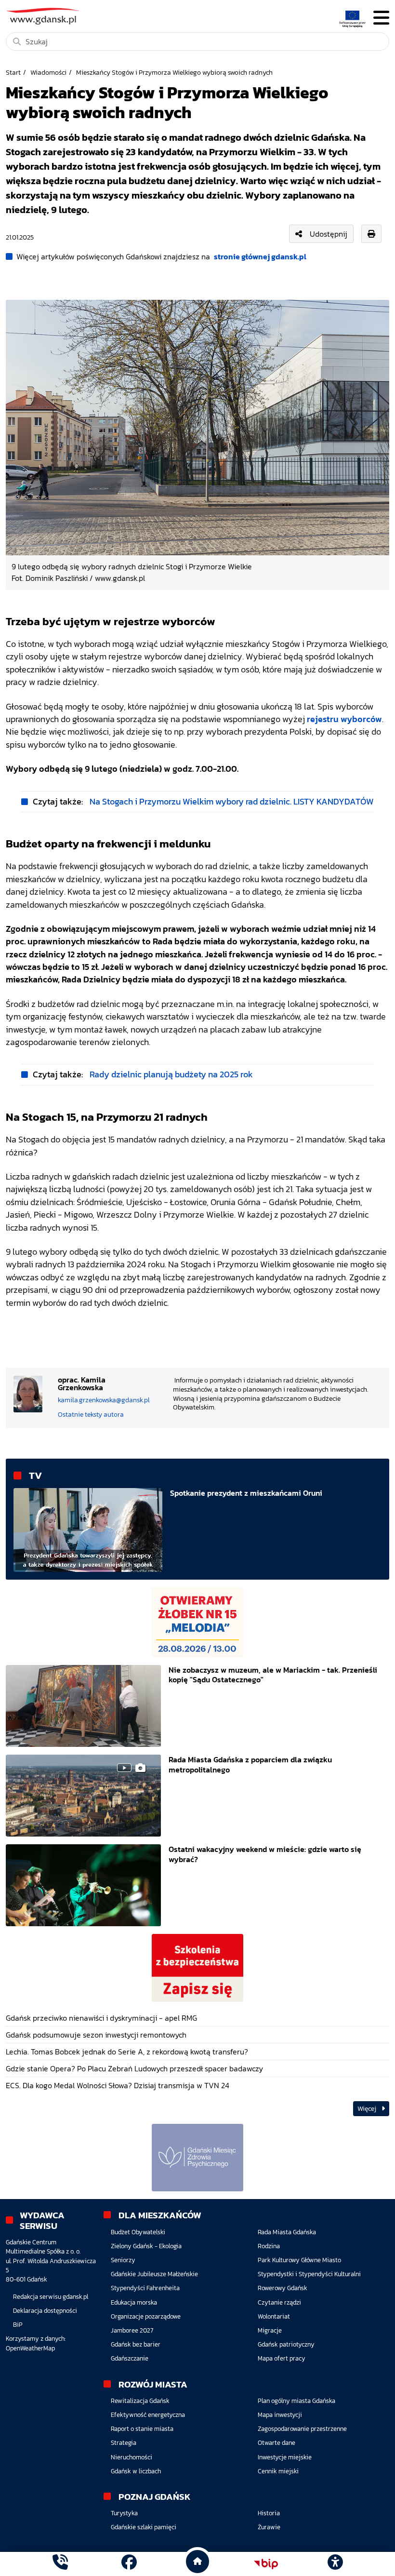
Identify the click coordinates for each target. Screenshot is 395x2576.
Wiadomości (48, 72)
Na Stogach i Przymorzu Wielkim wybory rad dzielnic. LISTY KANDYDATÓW (232, 802)
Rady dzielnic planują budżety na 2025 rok (171, 1074)
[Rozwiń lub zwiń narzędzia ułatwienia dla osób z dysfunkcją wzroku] (335, 2564)
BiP (18, 2325)
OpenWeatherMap (30, 2348)
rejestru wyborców (344, 719)
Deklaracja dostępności (45, 2311)
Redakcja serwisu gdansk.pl (51, 2297)
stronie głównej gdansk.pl (260, 256)
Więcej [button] (368, 2109)
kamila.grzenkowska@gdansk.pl (104, 1400)
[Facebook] (129, 2564)
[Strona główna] (60, 2564)
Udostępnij (329, 234)
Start (13, 72)
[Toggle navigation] (381, 18)
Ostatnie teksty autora (91, 1414)
